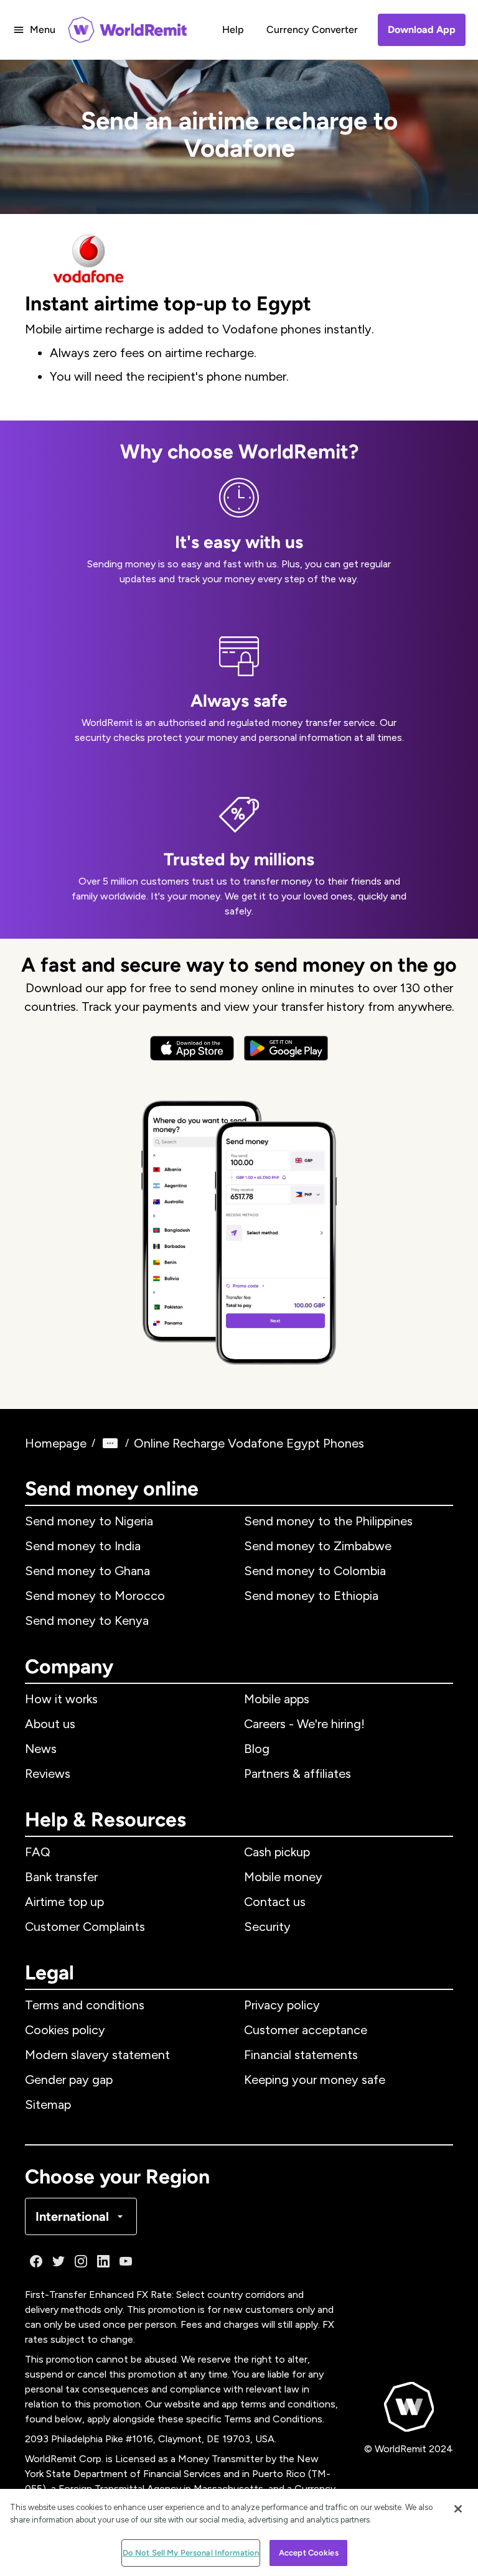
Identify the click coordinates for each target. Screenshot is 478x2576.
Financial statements (301, 2055)
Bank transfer (61, 1877)
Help (233, 30)
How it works (61, 1699)
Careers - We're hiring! (304, 1724)
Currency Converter (312, 30)
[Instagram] (81, 2261)
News (41, 1749)
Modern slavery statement (97, 2055)
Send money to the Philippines (328, 1521)
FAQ (38, 1852)
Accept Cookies (309, 2553)
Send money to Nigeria (89, 1521)
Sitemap (48, 2104)
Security (267, 1927)
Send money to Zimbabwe (318, 1546)
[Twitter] (59, 2261)
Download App (422, 30)
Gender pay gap (69, 2080)
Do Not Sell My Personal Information (191, 2553)
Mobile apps (277, 1699)
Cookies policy (65, 2030)
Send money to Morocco (95, 1596)
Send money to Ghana (87, 1571)
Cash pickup (277, 1852)
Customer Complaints (85, 1927)
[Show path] (110, 1443)
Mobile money (283, 1877)
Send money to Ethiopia (311, 1596)
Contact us (275, 1902)
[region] (239, 2532)
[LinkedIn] (103, 2261)
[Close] (458, 2509)
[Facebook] (36, 2261)
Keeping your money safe (315, 2080)
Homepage (56, 1443)
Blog (257, 1749)
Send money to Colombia (315, 1571)
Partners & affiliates (298, 1774)
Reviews (48, 1774)
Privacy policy (282, 2005)
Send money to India (83, 1546)
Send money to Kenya (87, 1620)
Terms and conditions (85, 2005)
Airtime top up (64, 1902)
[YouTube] (126, 2261)
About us (50, 1724)
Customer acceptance (306, 2030)
